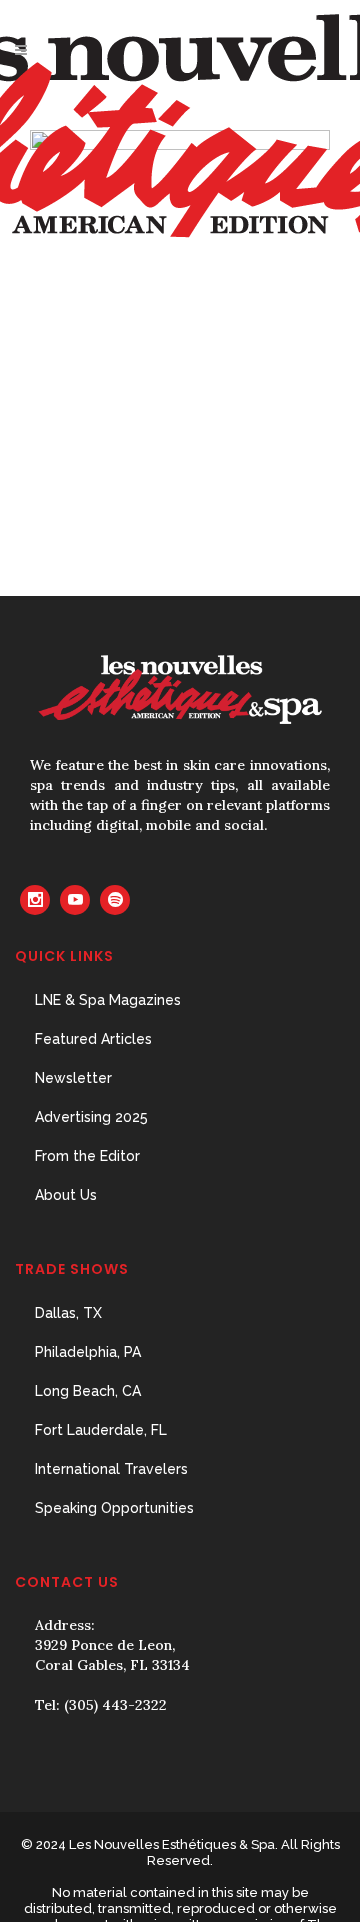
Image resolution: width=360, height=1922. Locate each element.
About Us (66, 1195)
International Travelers (111, 1469)
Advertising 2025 (91, 1117)
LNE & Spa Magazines (108, 1000)
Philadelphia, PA (88, 1352)
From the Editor (87, 1156)
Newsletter (73, 1078)
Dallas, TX (68, 1313)
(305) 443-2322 (115, 1705)
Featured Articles (93, 1039)
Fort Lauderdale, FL (101, 1430)
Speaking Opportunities (114, 1508)
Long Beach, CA (88, 1391)
